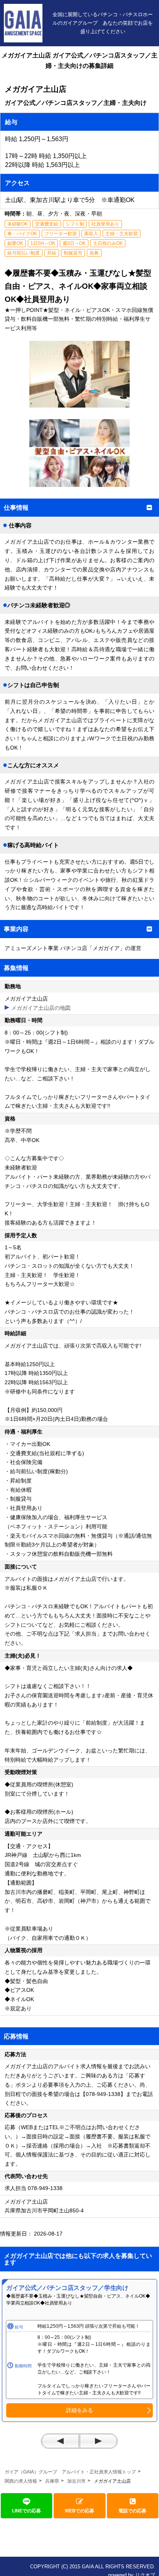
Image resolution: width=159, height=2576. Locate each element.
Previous (60, 2441)
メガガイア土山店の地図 (41, 1008)
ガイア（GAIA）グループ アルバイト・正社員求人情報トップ (70, 2472)
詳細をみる (79, 2410)
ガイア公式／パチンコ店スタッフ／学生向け (67, 2288)
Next (98, 2441)
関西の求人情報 (21, 2481)
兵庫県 (52, 2481)
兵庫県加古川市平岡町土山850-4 (47, 2210)
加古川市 (76, 2481)
